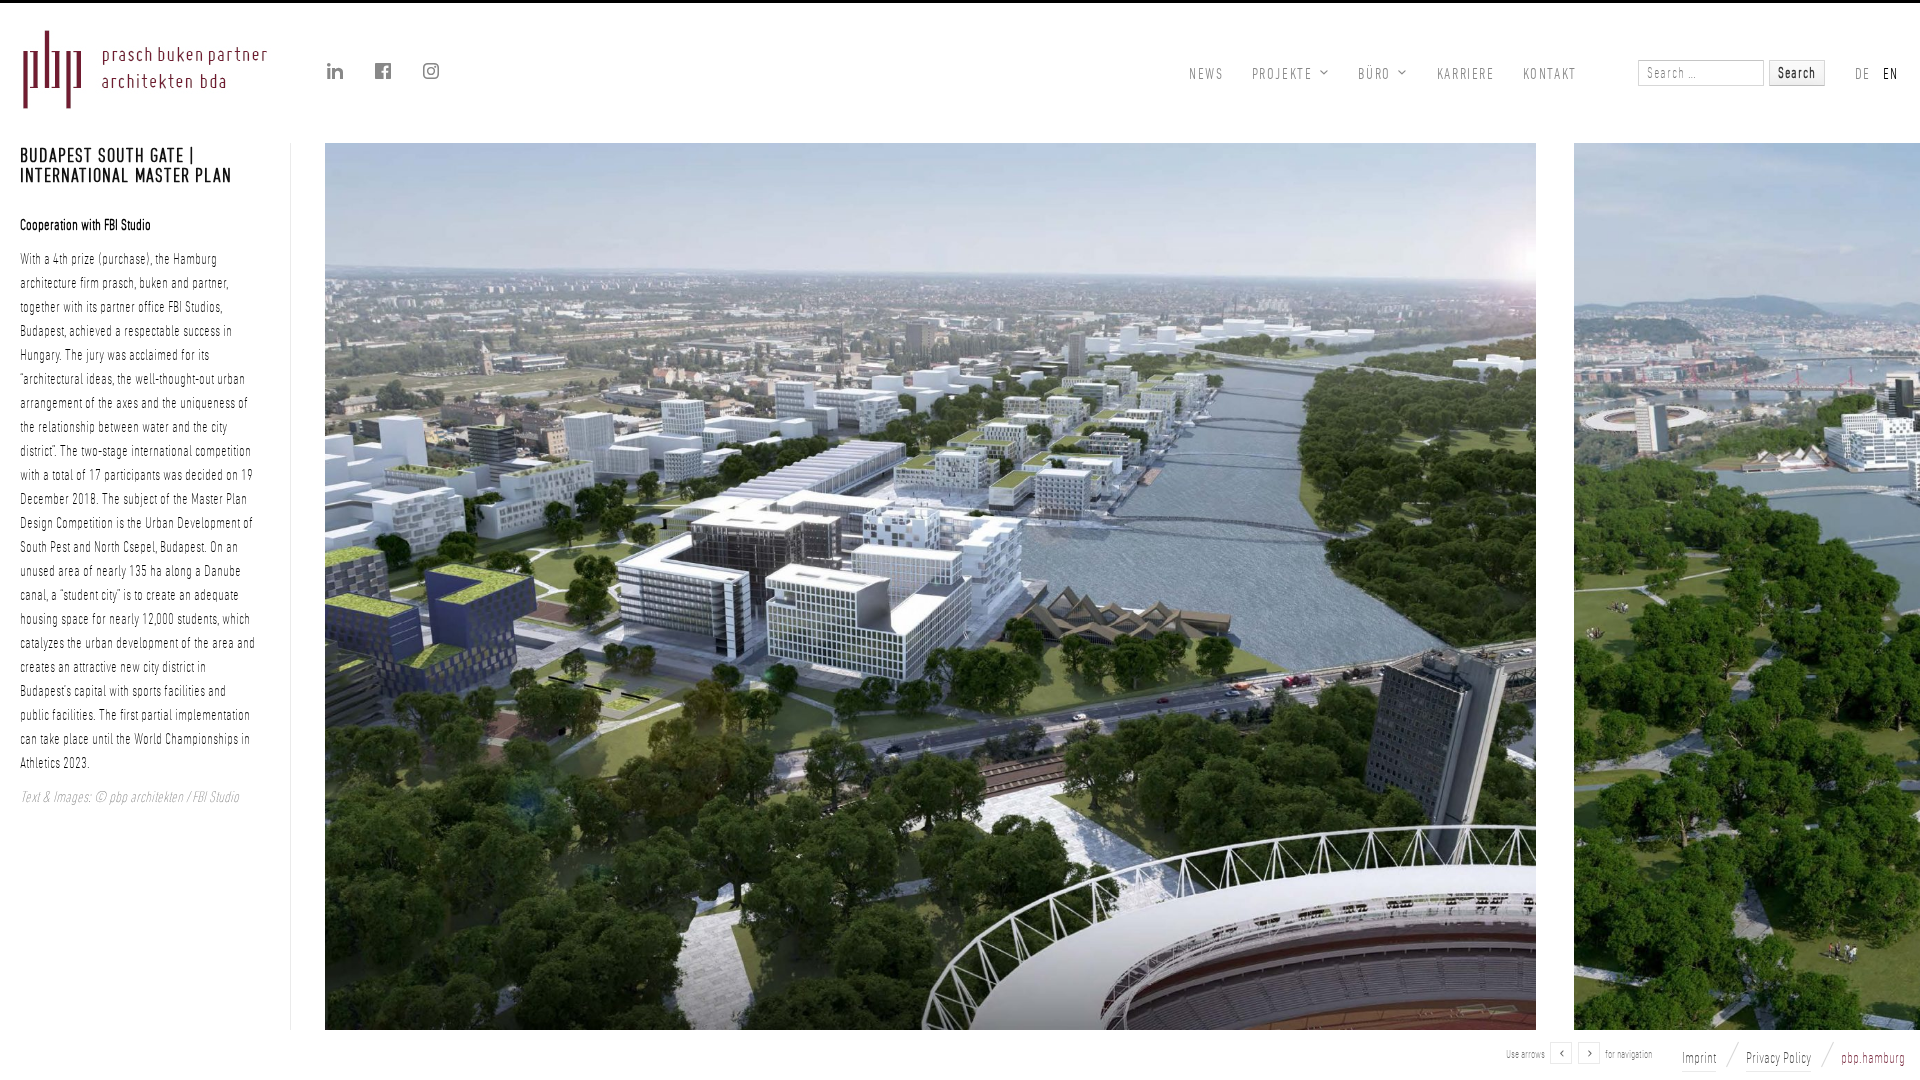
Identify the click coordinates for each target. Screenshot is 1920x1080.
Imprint (1699, 1058)
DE (1863, 73)
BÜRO (1374, 73)
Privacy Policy (1778, 1058)
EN (1891, 73)
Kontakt (1550, 73)
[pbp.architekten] (145, 72)
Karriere (1466, 73)
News (1206, 73)
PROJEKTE (1282, 73)
